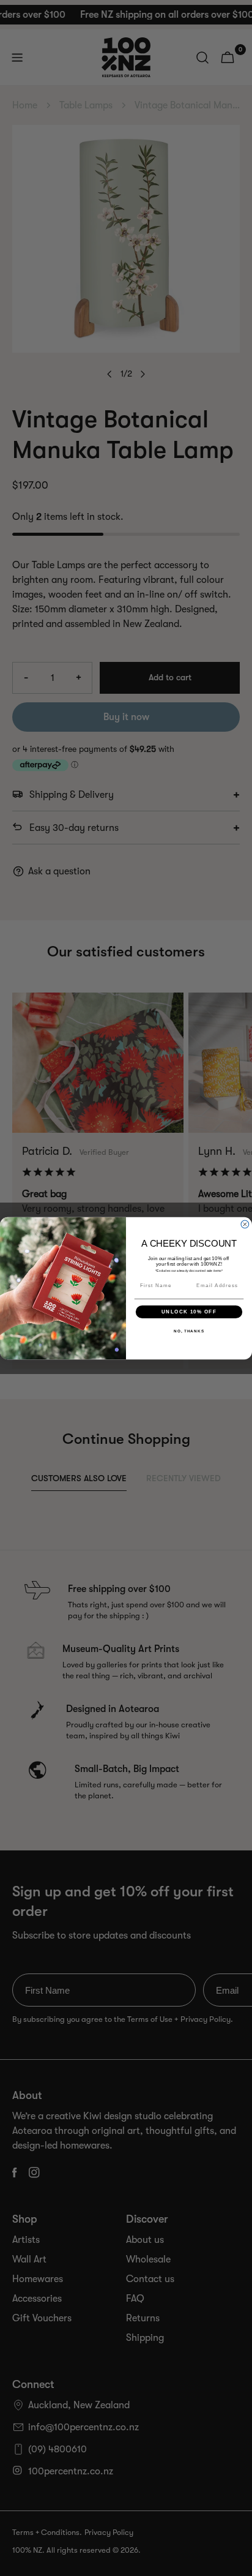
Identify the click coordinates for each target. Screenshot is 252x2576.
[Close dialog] (245, 1224)
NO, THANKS (189, 1331)
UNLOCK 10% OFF (189, 1311)
